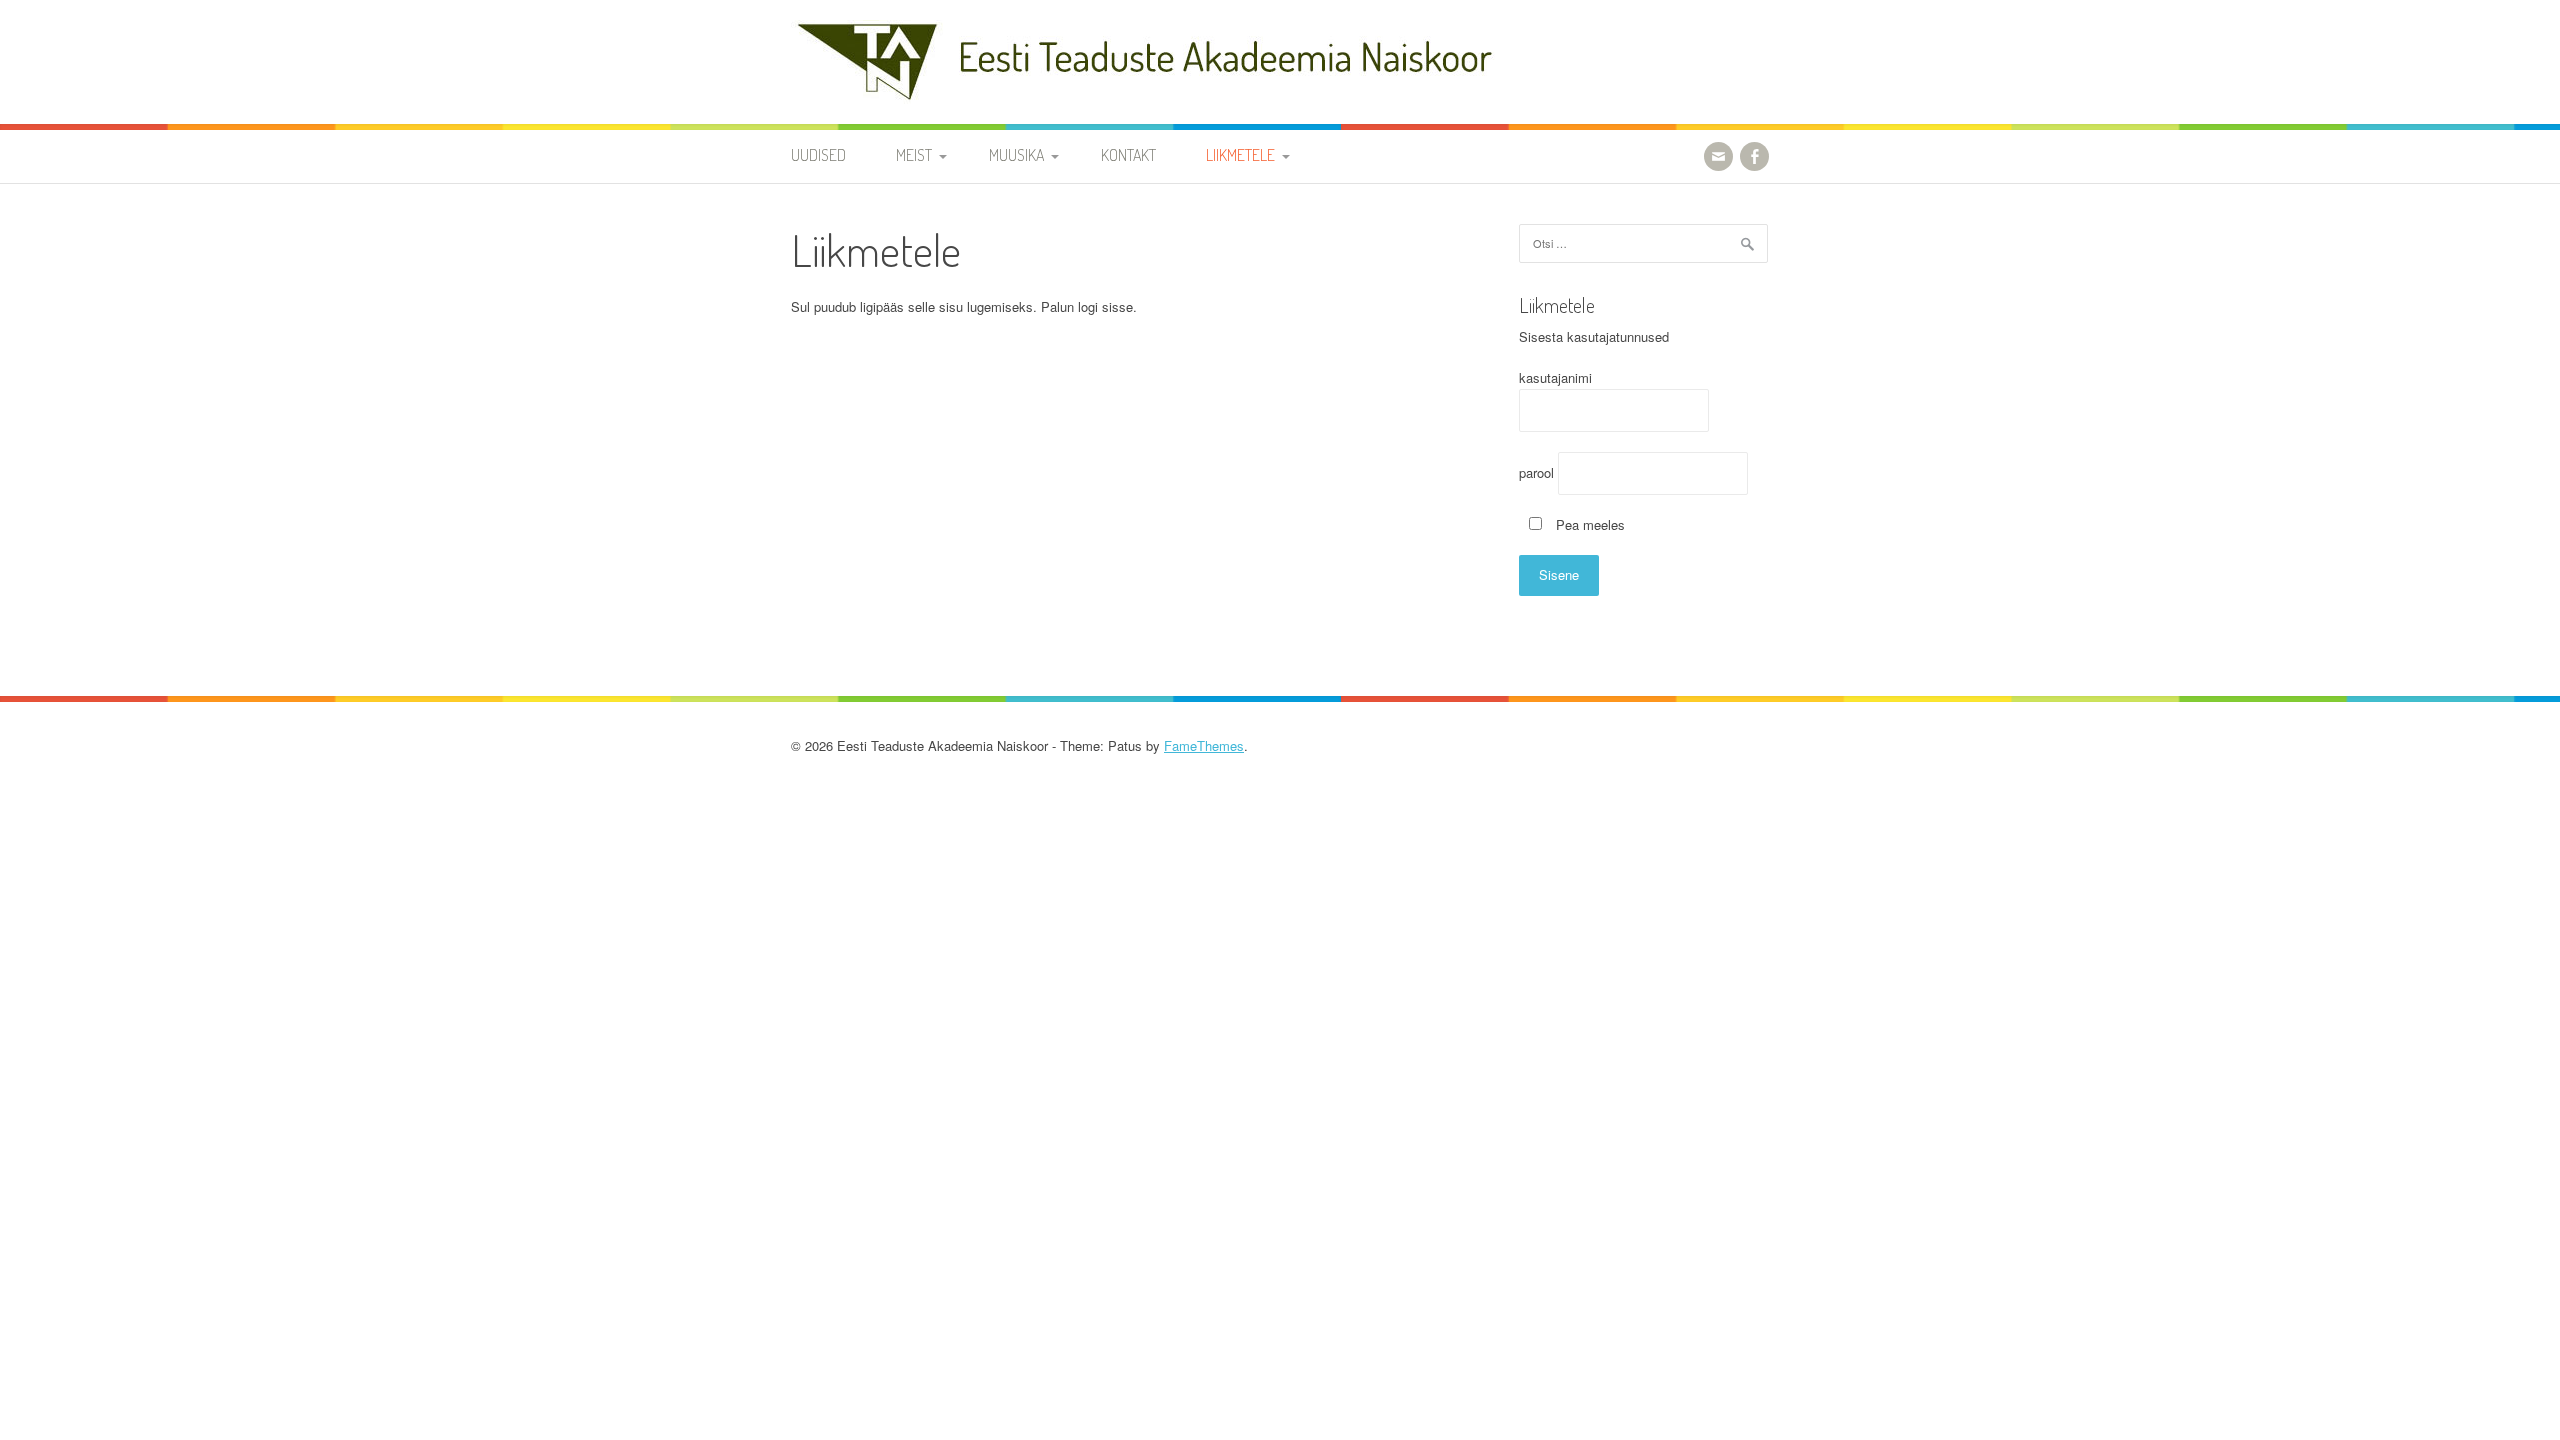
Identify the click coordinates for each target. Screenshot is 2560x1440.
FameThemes (1204, 745)
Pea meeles (1588, 524)
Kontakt (1128, 155)
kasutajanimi (1555, 377)
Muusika (1016, 155)
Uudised (818, 155)
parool (1536, 472)
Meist (914, 155)
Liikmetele (1240, 155)
